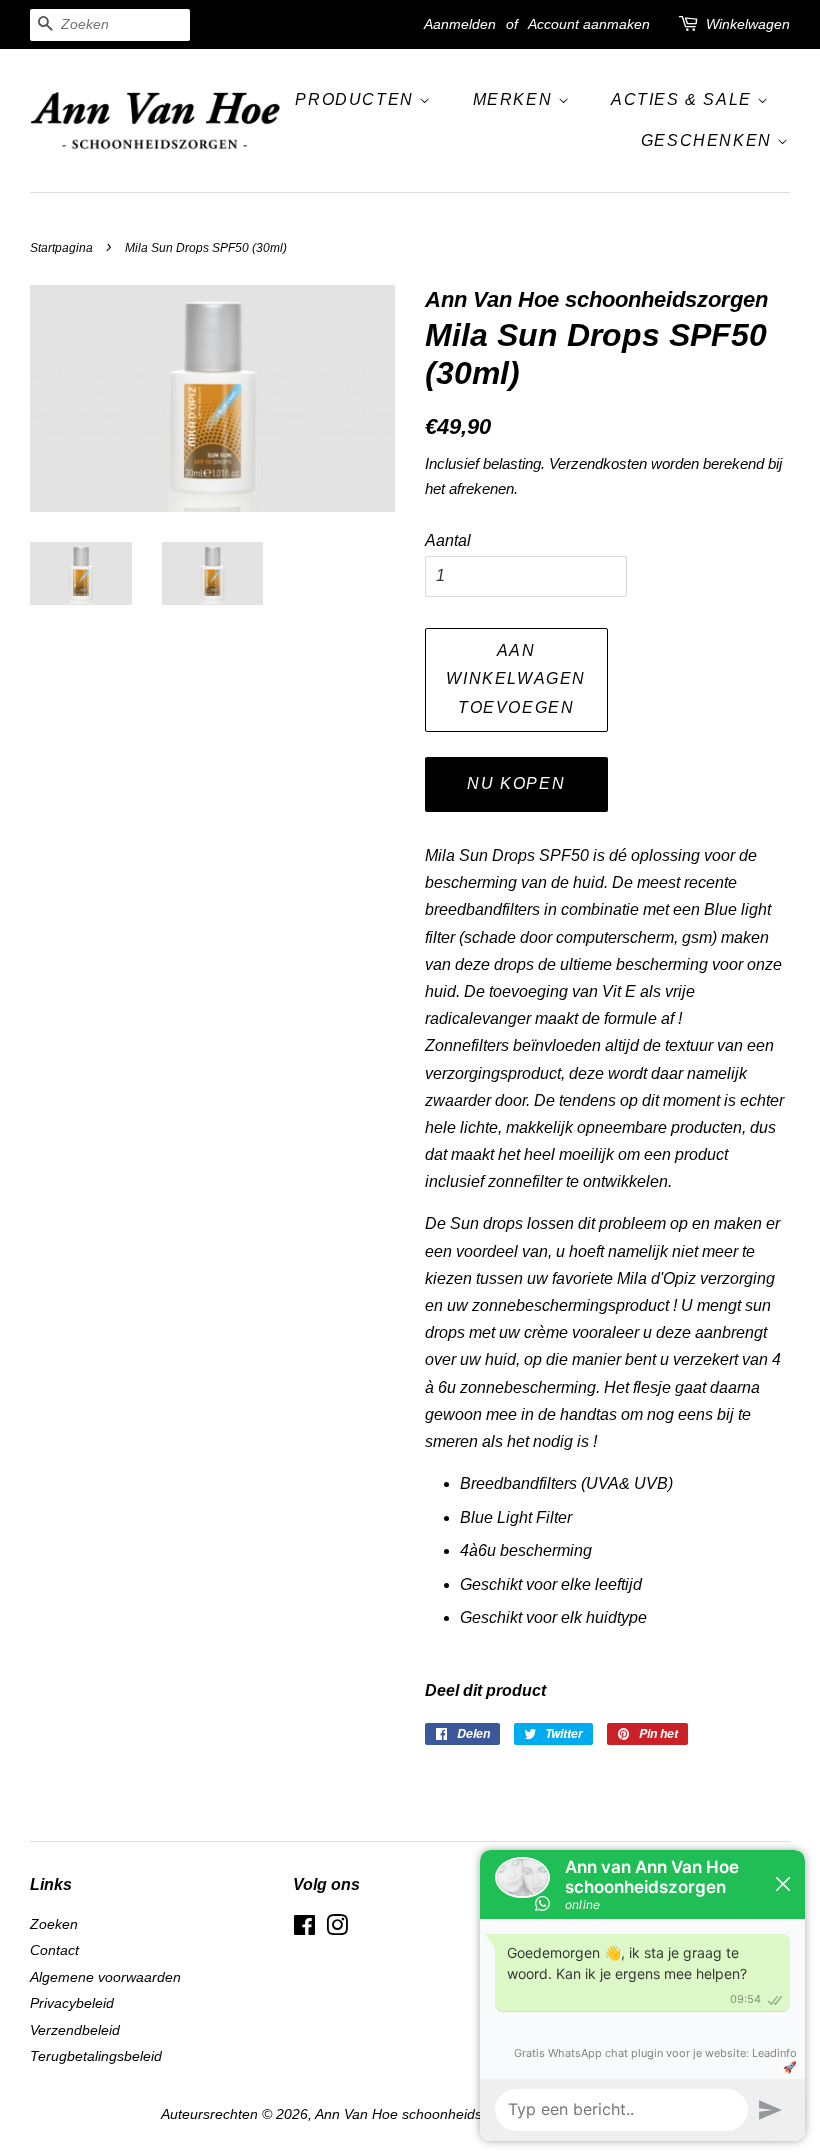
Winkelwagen (748, 24)
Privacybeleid (72, 2003)
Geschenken (709, 140)
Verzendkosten (598, 463)
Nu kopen (516, 783)
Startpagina (61, 248)
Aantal (448, 540)
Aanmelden (460, 24)
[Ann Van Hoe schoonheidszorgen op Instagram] (337, 1929)
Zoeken (54, 1924)
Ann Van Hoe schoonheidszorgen (420, 2114)
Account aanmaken (589, 24)
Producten (357, 99)
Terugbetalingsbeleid (96, 2056)
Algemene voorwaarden (105, 1977)
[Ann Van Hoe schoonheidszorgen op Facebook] (304, 1929)
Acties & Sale (684, 99)
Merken (515, 99)
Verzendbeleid (75, 2030)
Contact (54, 1950)
